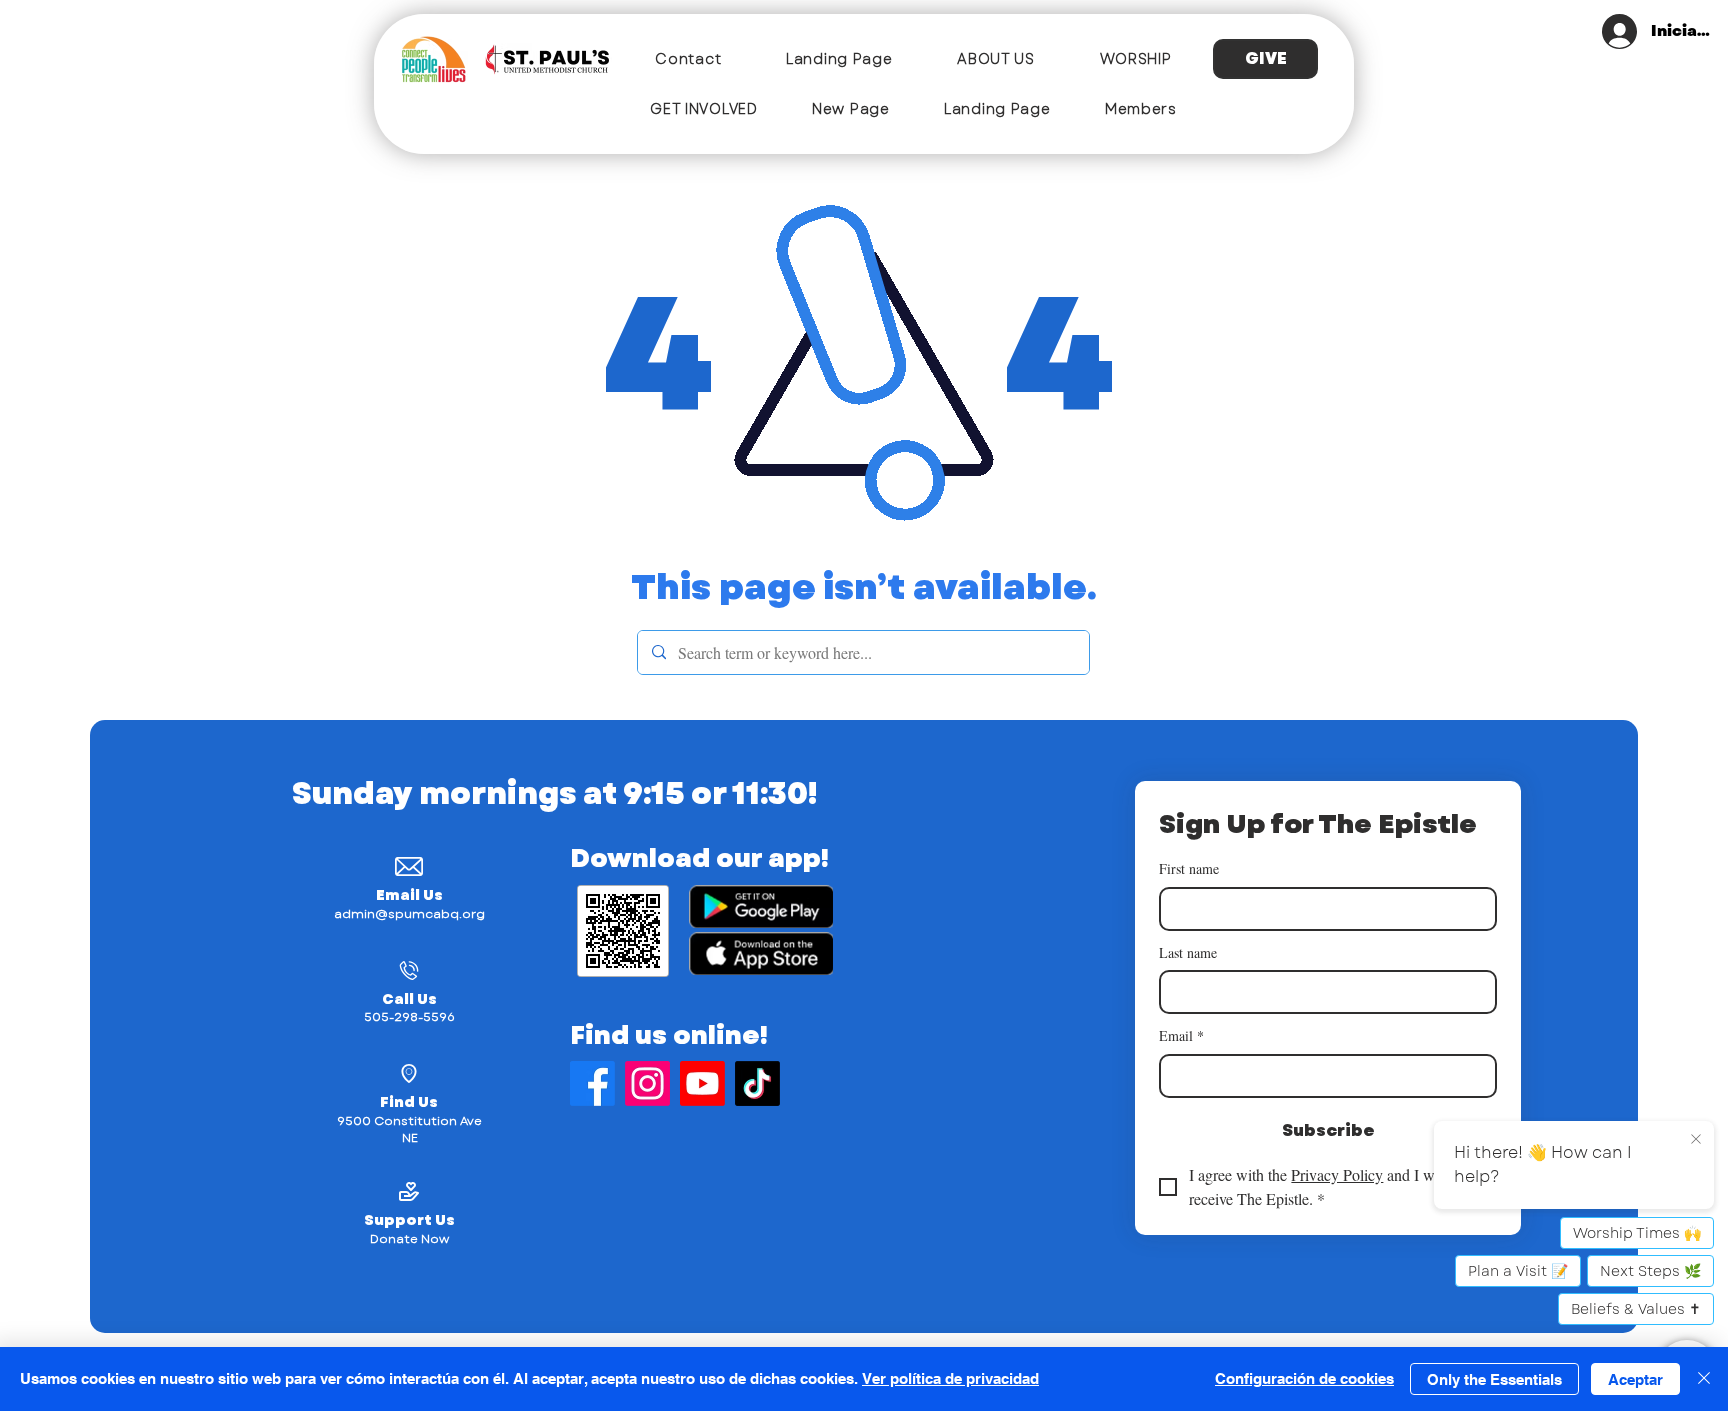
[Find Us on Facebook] (592, 1083)
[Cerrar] (1704, 1379)
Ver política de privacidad (950, 1378)
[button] (996, 59)
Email (1181, 1035)
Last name (1188, 952)
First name (1189, 868)
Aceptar (1635, 1379)
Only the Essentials (1494, 1379)
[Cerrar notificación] (1696, 1140)
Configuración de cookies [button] (1304, 1378)
